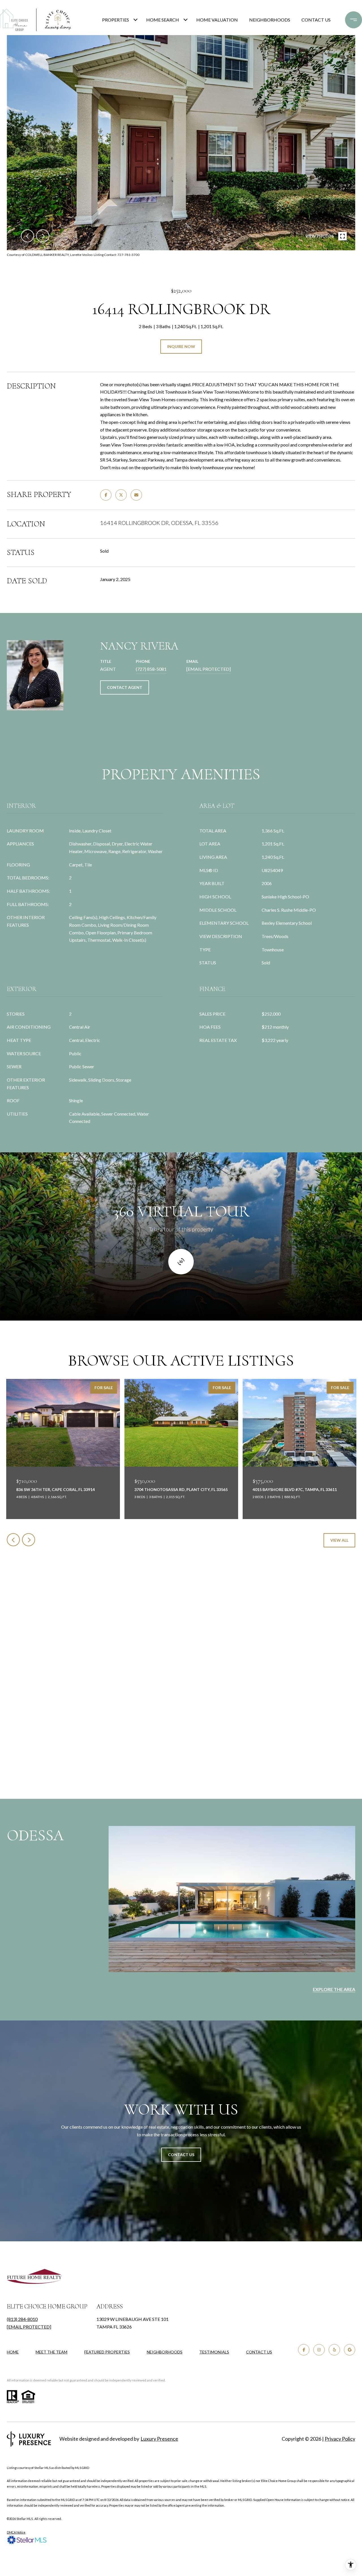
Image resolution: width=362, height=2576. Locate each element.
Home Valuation (217, 20)
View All (339, 1540)
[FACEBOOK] (304, 2350)
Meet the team (51, 2352)
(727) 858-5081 (151, 669)
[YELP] (334, 2350)
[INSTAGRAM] (319, 2350)
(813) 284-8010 (22, 2319)
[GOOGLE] (350, 2350)
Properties (116, 20)
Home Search (163, 20)
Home (13, 2352)
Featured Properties (107, 2352)
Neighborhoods (270, 20)
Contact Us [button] (181, 2155)
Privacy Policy (340, 2439)
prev (27, 236)
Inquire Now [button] (181, 346)
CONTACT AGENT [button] (125, 687)
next (43, 236)
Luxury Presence (159, 2439)
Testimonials (214, 2352)
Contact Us (259, 2352)
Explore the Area (334, 1989)
